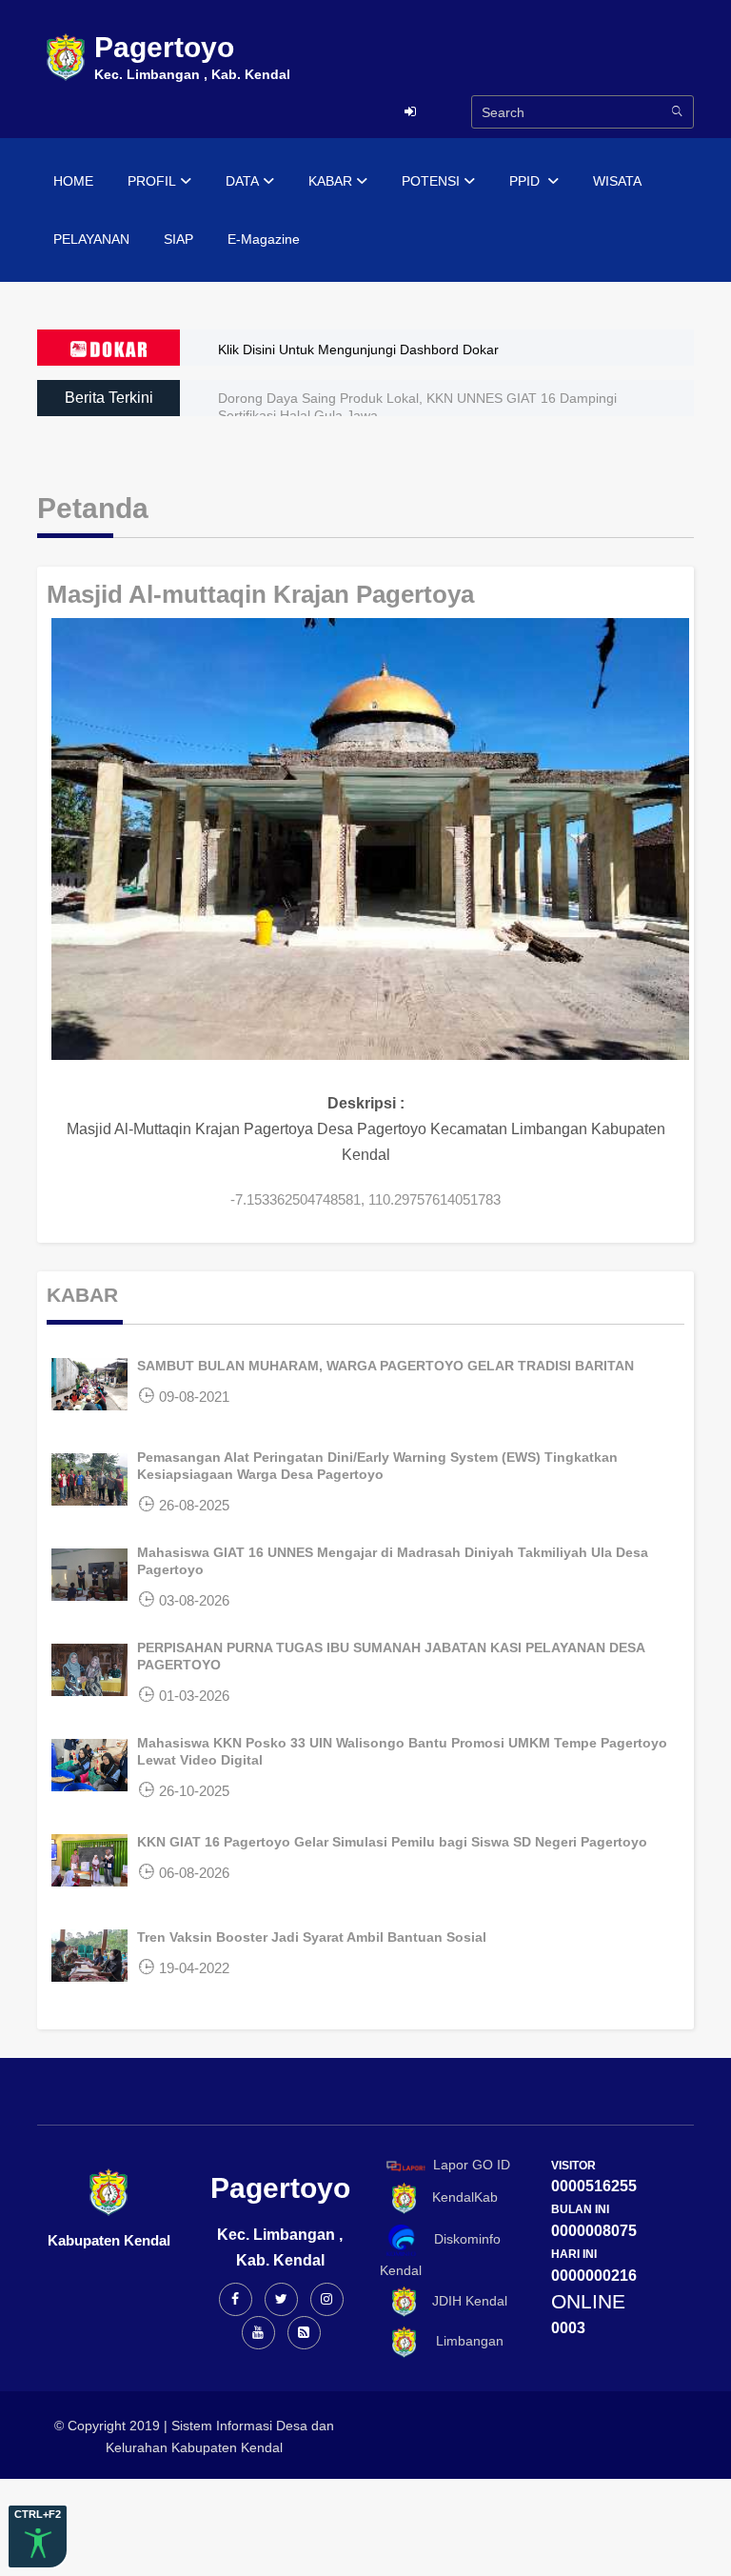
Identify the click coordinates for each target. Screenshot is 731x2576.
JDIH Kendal (464, 2301)
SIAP (178, 239)
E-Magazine (264, 239)
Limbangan (462, 2341)
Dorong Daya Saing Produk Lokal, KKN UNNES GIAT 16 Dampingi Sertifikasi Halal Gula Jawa (417, 407)
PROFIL (152, 181)
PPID (526, 181)
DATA (242, 181)
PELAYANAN (91, 239)
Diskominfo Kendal (440, 2255)
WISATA (617, 181)
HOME (73, 181)
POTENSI (431, 181)
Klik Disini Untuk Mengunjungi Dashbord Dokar (358, 349)
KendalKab (459, 2197)
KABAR (330, 181)
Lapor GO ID (472, 2165)
